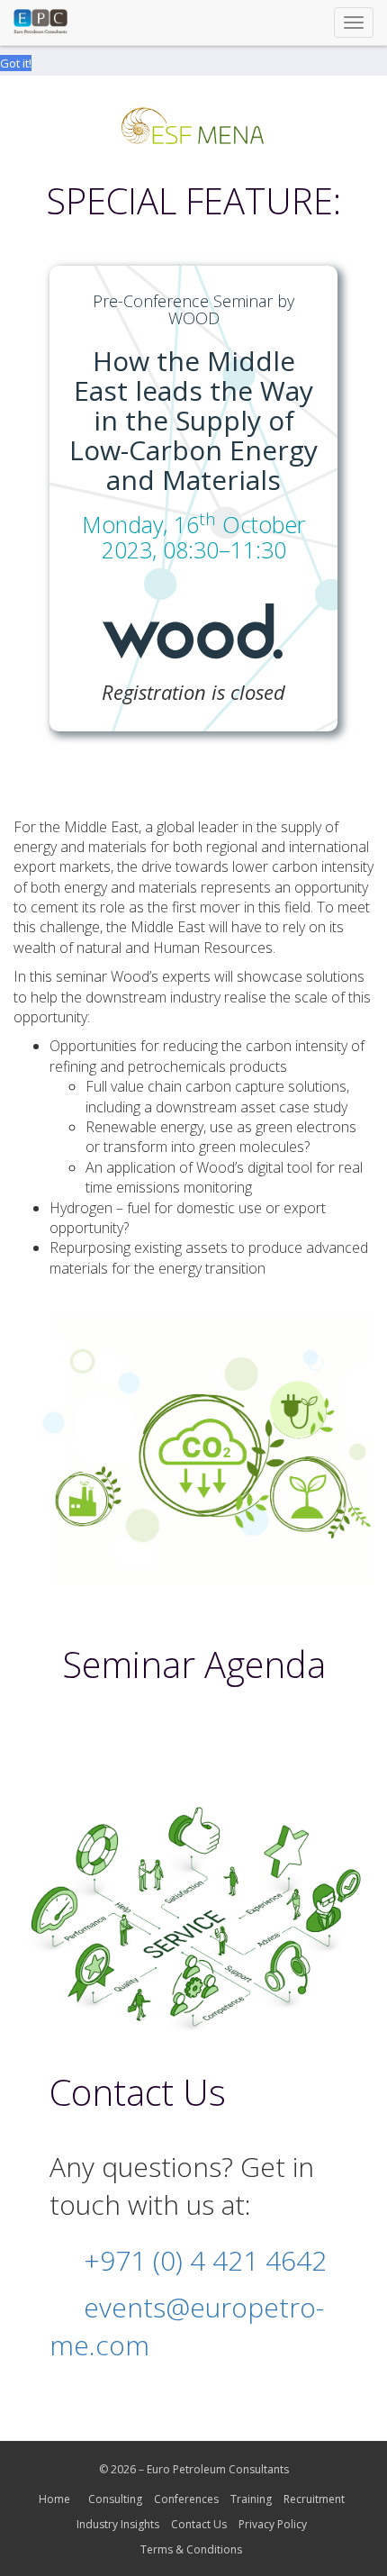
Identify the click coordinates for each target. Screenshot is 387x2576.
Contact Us (199, 2524)
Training (251, 2499)
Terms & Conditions (191, 2549)
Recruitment (314, 2499)
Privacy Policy (273, 2524)
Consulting (115, 2499)
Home (54, 2499)
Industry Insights (118, 2524)
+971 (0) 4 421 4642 (205, 2260)
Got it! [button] (16, 63)
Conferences (186, 2499)
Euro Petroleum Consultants (218, 2469)
